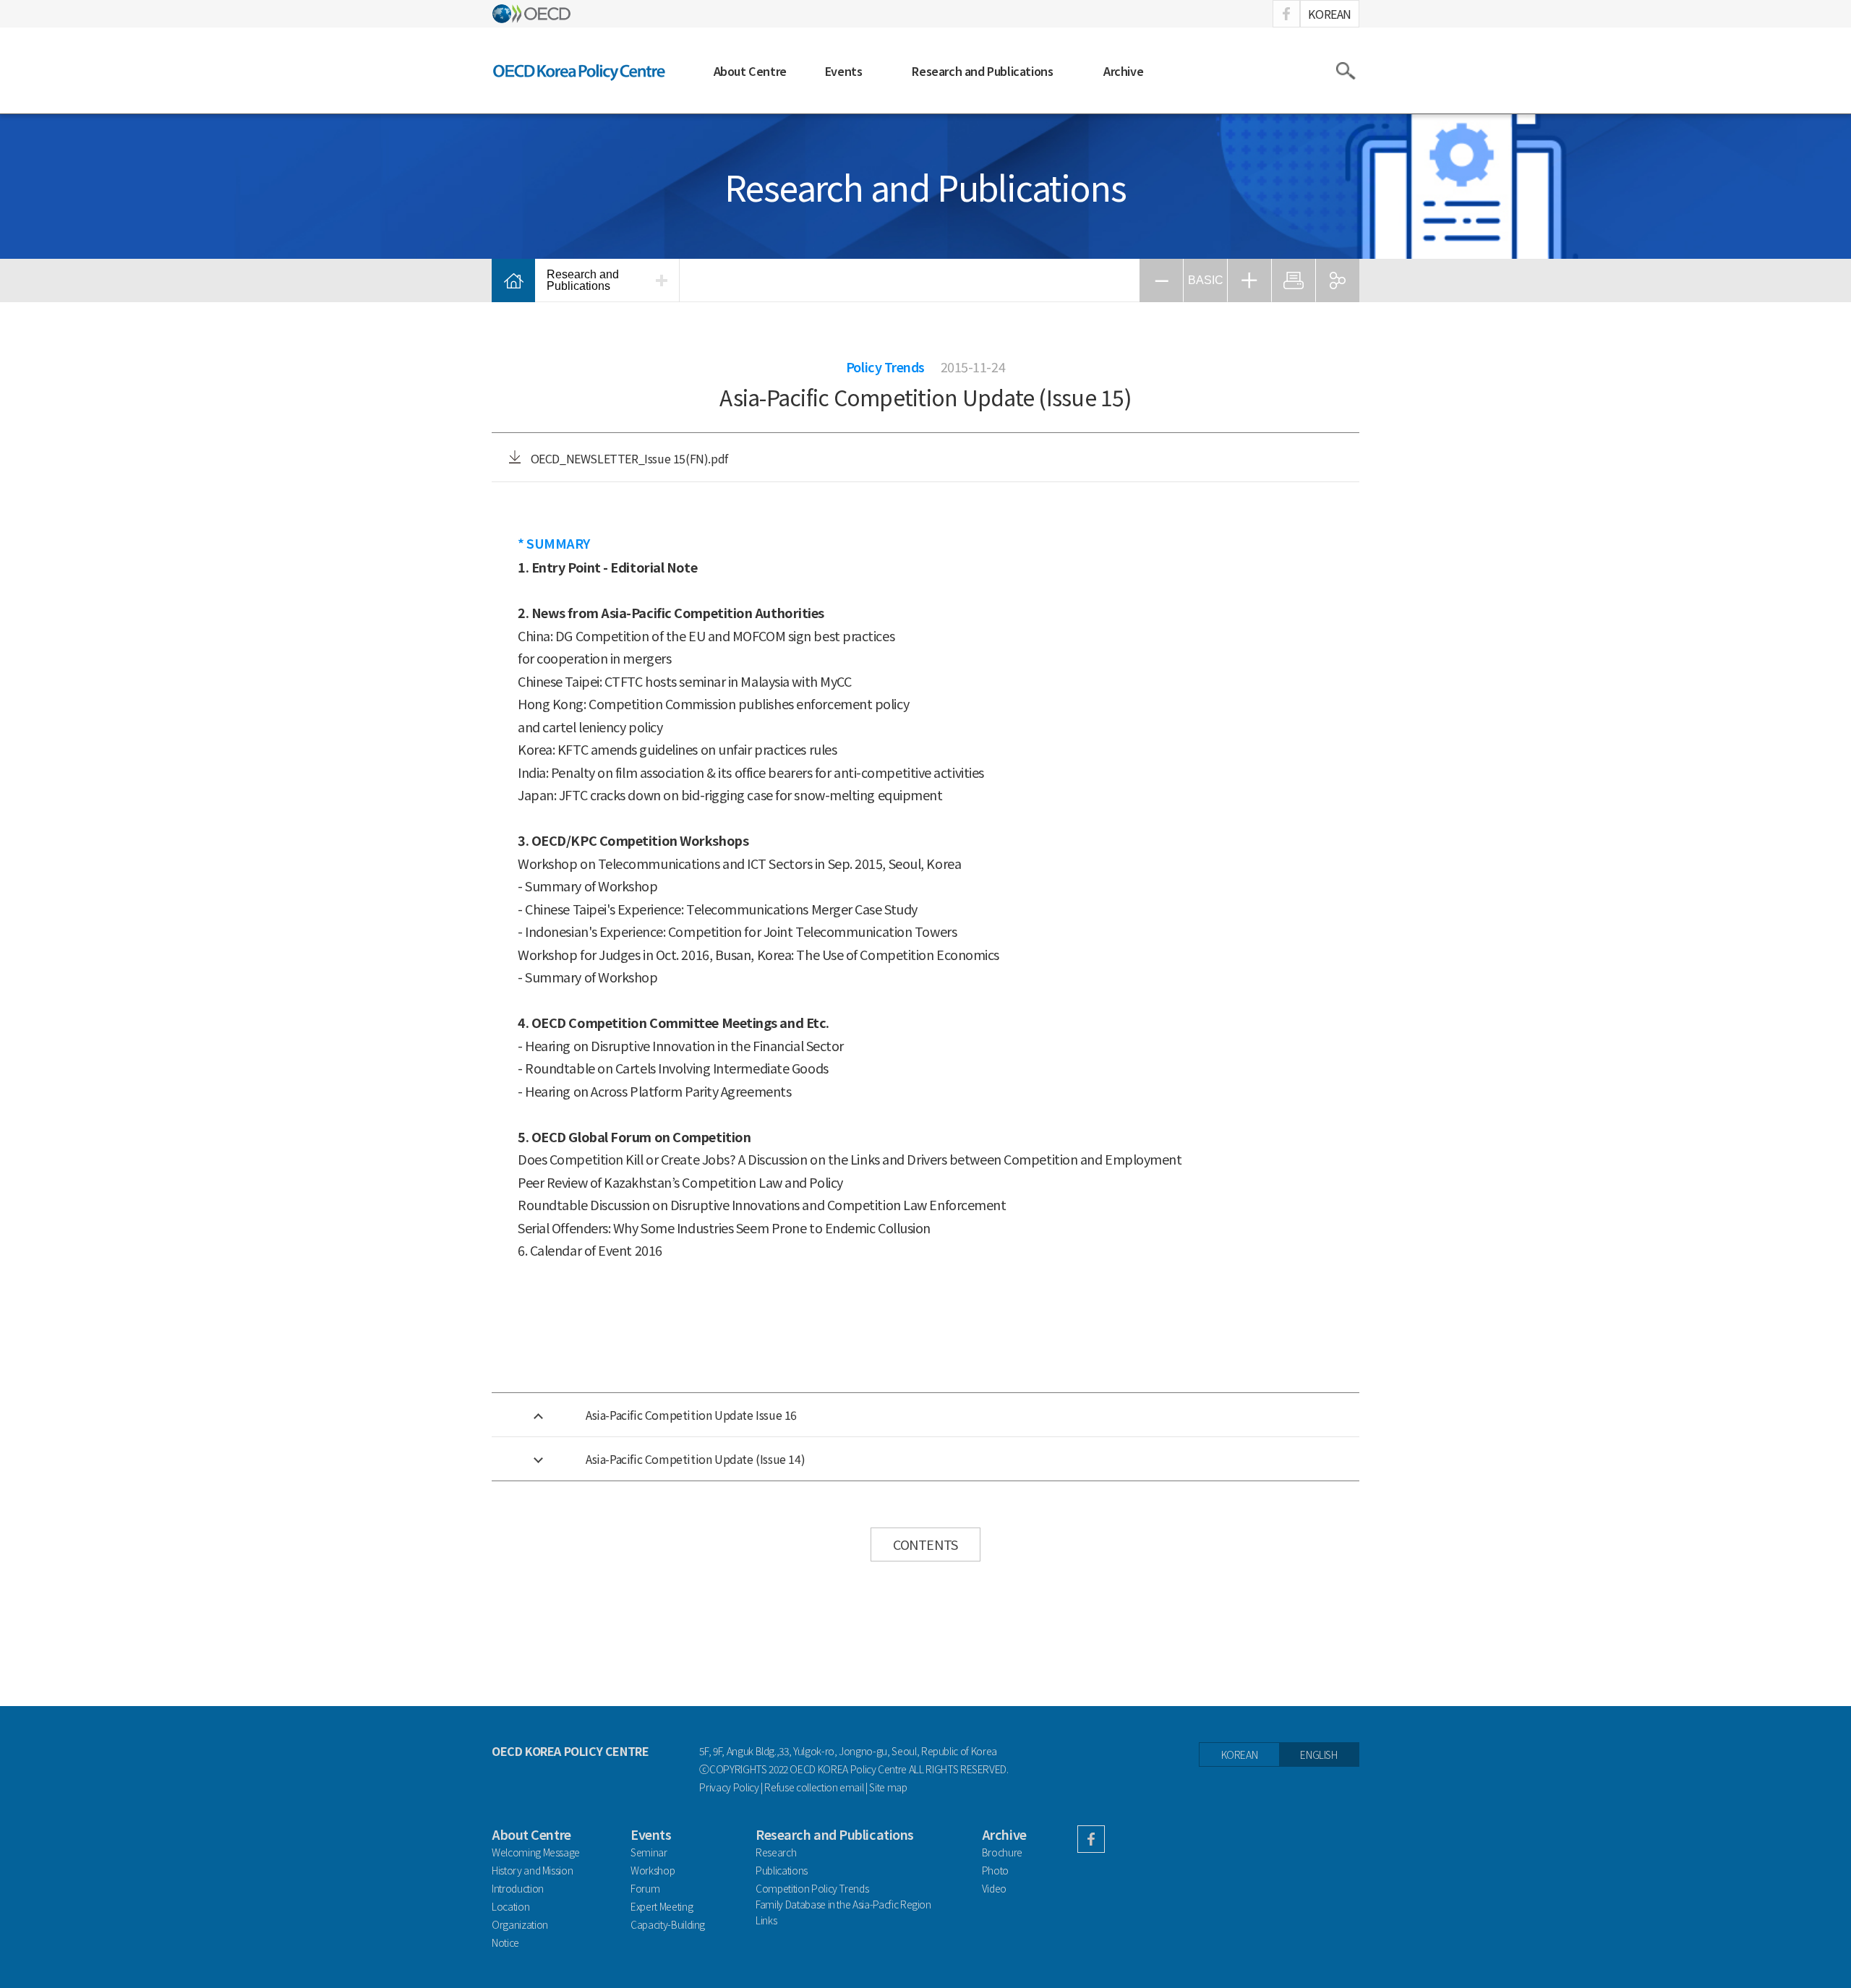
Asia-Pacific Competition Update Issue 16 (691, 1415)
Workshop (653, 1870)
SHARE (1338, 280)
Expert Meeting (662, 1906)
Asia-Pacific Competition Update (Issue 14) (695, 1459)
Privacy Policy (729, 1787)
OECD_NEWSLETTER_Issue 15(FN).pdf (628, 458)
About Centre (750, 71)
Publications (782, 1870)
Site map (888, 1787)
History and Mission (532, 1870)
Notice (505, 1942)
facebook (1286, 14)
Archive (1123, 71)
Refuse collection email (814, 1787)
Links (766, 1920)
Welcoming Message (536, 1852)
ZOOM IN (1249, 280)
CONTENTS (925, 1544)
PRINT (1294, 280)
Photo (995, 1870)
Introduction (518, 1888)
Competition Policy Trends (812, 1888)
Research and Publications (982, 71)
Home (513, 280)
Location (510, 1906)
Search (1345, 71)
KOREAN (1330, 14)
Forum (645, 1888)
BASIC (1206, 280)
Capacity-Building (668, 1924)
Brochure (1002, 1852)
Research (776, 1852)
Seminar (649, 1852)
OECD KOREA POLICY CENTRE (580, 70)
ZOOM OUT (1161, 280)
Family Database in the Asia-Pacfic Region (843, 1905)
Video (994, 1888)
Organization (520, 1924)
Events (844, 71)
